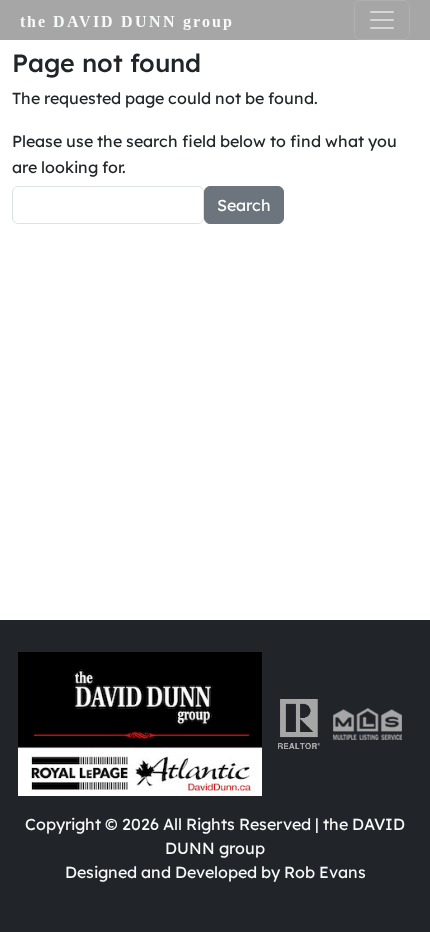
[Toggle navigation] (382, 20)
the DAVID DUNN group (127, 21)
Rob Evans (325, 872)
